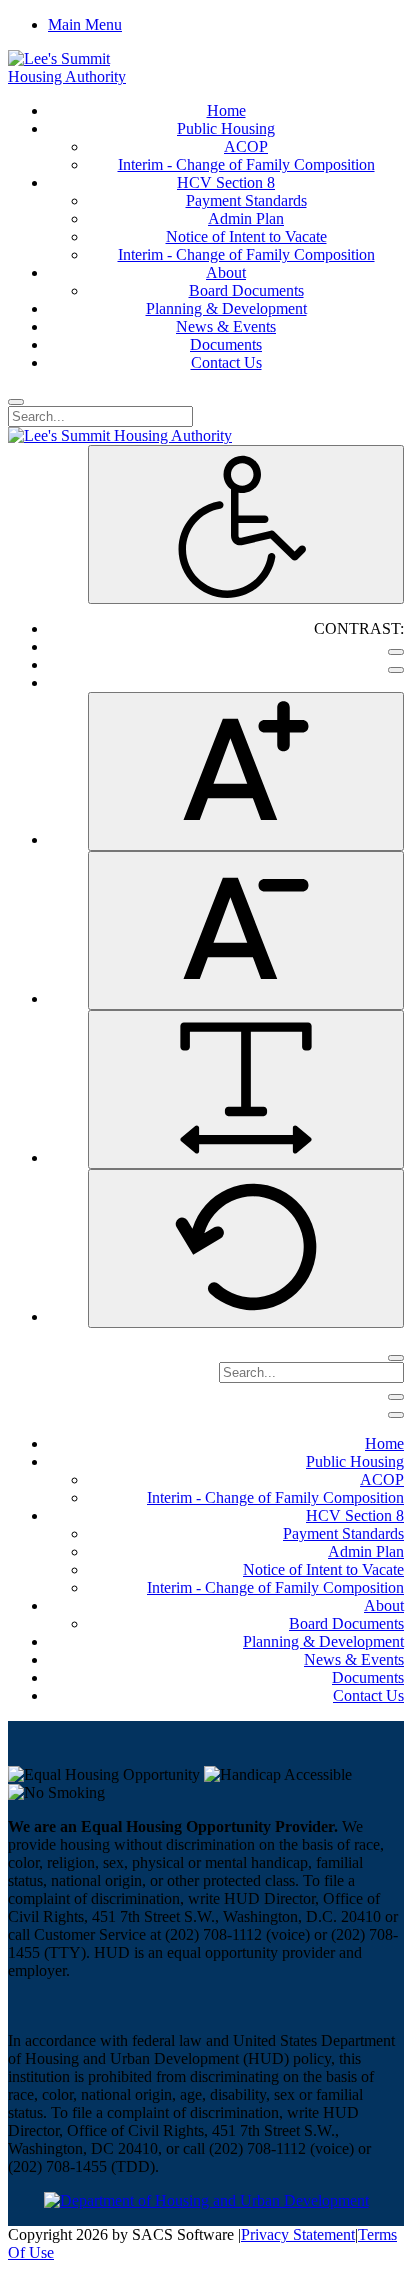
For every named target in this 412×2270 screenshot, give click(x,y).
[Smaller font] (246, 930)
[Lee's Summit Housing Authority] (85, 76)
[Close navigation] (396, 1415)
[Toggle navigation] (396, 1397)
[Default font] (246, 1248)
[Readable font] (246, 1089)
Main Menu (85, 24)
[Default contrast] (396, 652)
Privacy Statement (298, 2234)
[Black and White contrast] (396, 670)
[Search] (16, 402)
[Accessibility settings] (246, 524)
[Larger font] (246, 771)
